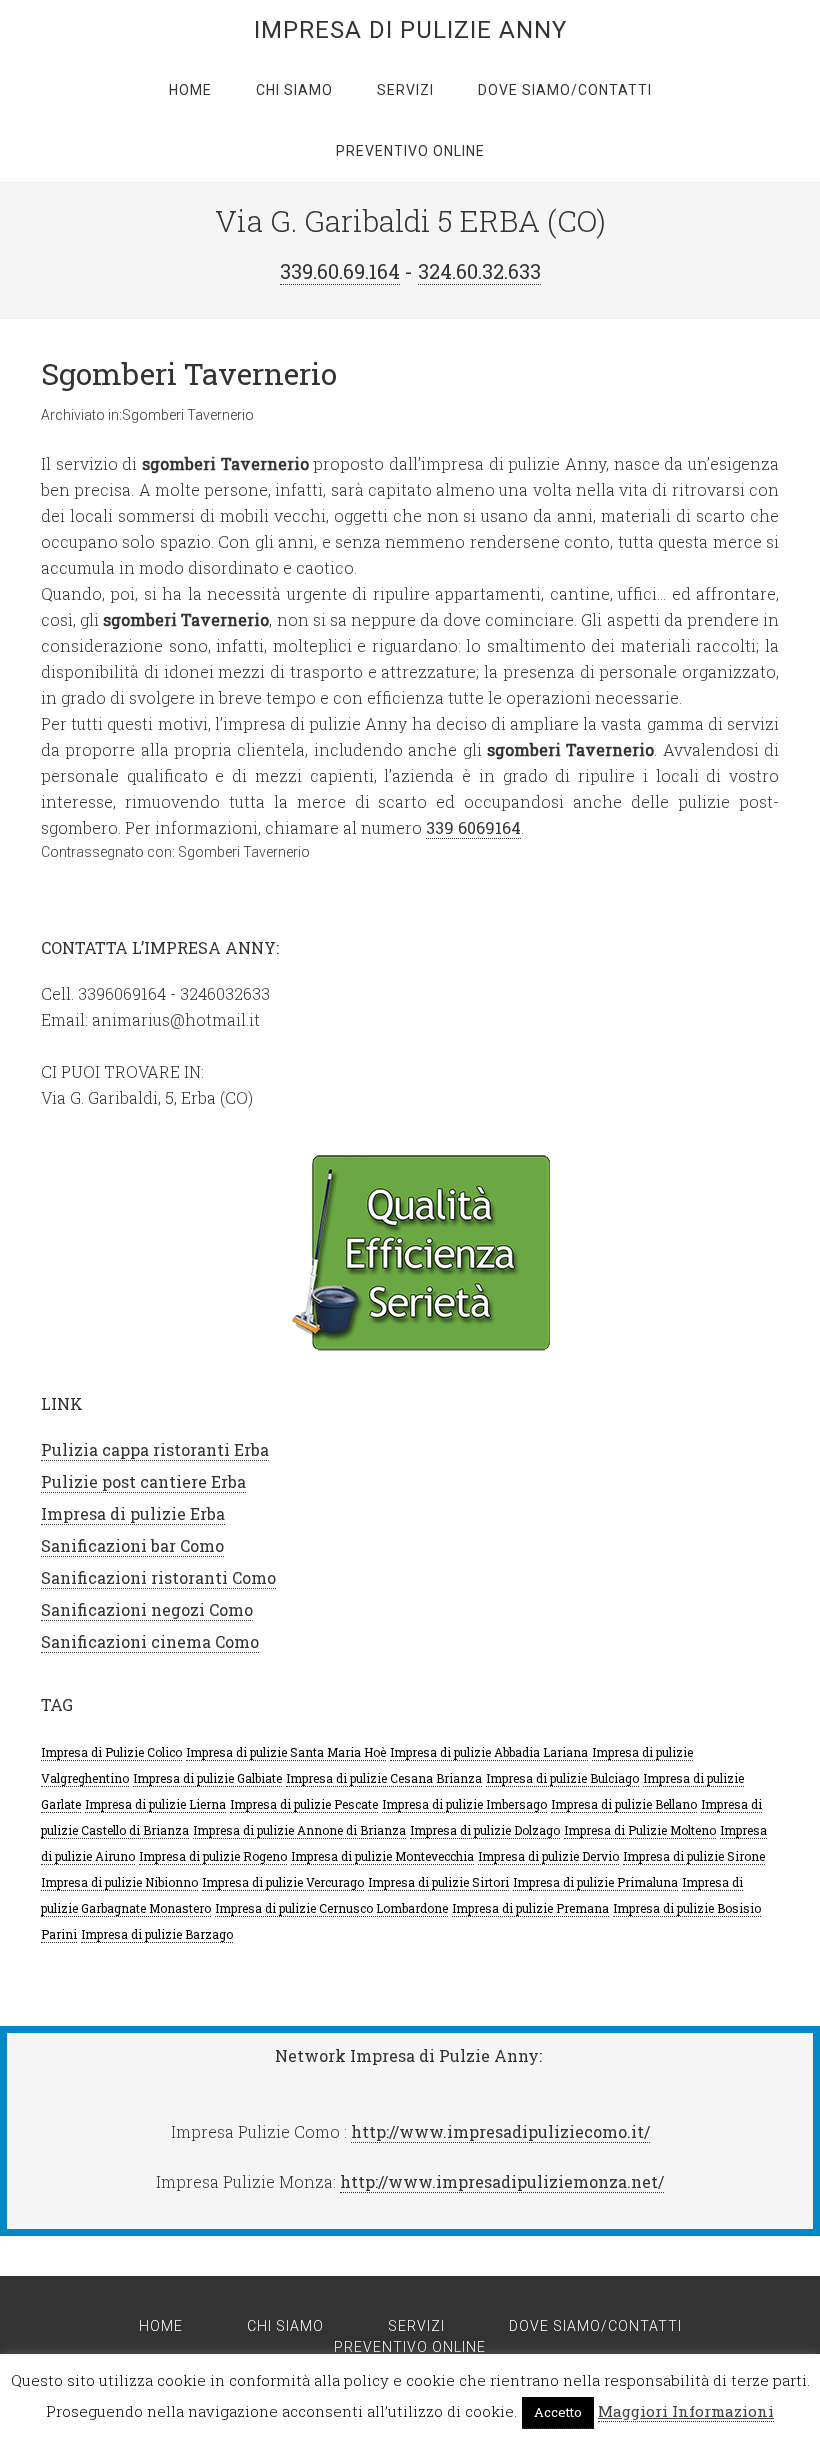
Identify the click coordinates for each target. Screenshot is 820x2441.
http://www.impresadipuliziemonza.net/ (502, 2181)
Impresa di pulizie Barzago (157, 1934)
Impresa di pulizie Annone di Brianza (299, 1830)
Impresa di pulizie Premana (530, 1908)
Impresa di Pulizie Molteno (640, 1830)
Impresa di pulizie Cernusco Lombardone (331, 1908)
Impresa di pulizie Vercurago (283, 1882)
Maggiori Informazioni (686, 2411)
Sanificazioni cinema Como (150, 1641)
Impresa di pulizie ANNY (410, 30)
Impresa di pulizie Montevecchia (382, 1856)
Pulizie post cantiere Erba (143, 1481)
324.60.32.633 (479, 271)
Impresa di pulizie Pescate (304, 1804)
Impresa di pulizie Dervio (548, 1856)
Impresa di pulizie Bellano (624, 1804)
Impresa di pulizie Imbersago (464, 1804)
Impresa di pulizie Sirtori (438, 1882)
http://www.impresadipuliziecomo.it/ (500, 2131)
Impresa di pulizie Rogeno (213, 1856)
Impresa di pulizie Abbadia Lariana (489, 1752)
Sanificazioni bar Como (132, 1545)
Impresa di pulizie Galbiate (207, 1778)
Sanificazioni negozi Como (147, 1609)
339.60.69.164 (340, 271)
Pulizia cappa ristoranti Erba (155, 1449)
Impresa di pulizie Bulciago (562, 1778)
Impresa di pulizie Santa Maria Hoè (286, 1752)
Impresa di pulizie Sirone (694, 1856)
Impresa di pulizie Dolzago (485, 1830)
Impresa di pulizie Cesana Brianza (384, 1778)
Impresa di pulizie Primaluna (595, 1882)
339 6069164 (473, 827)
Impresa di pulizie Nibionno (119, 1882)
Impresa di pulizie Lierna (155, 1804)
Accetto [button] (558, 2412)
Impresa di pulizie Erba (133, 1513)
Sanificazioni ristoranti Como (158, 1577)
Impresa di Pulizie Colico (111, 1752)
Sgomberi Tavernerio (189, 373)
